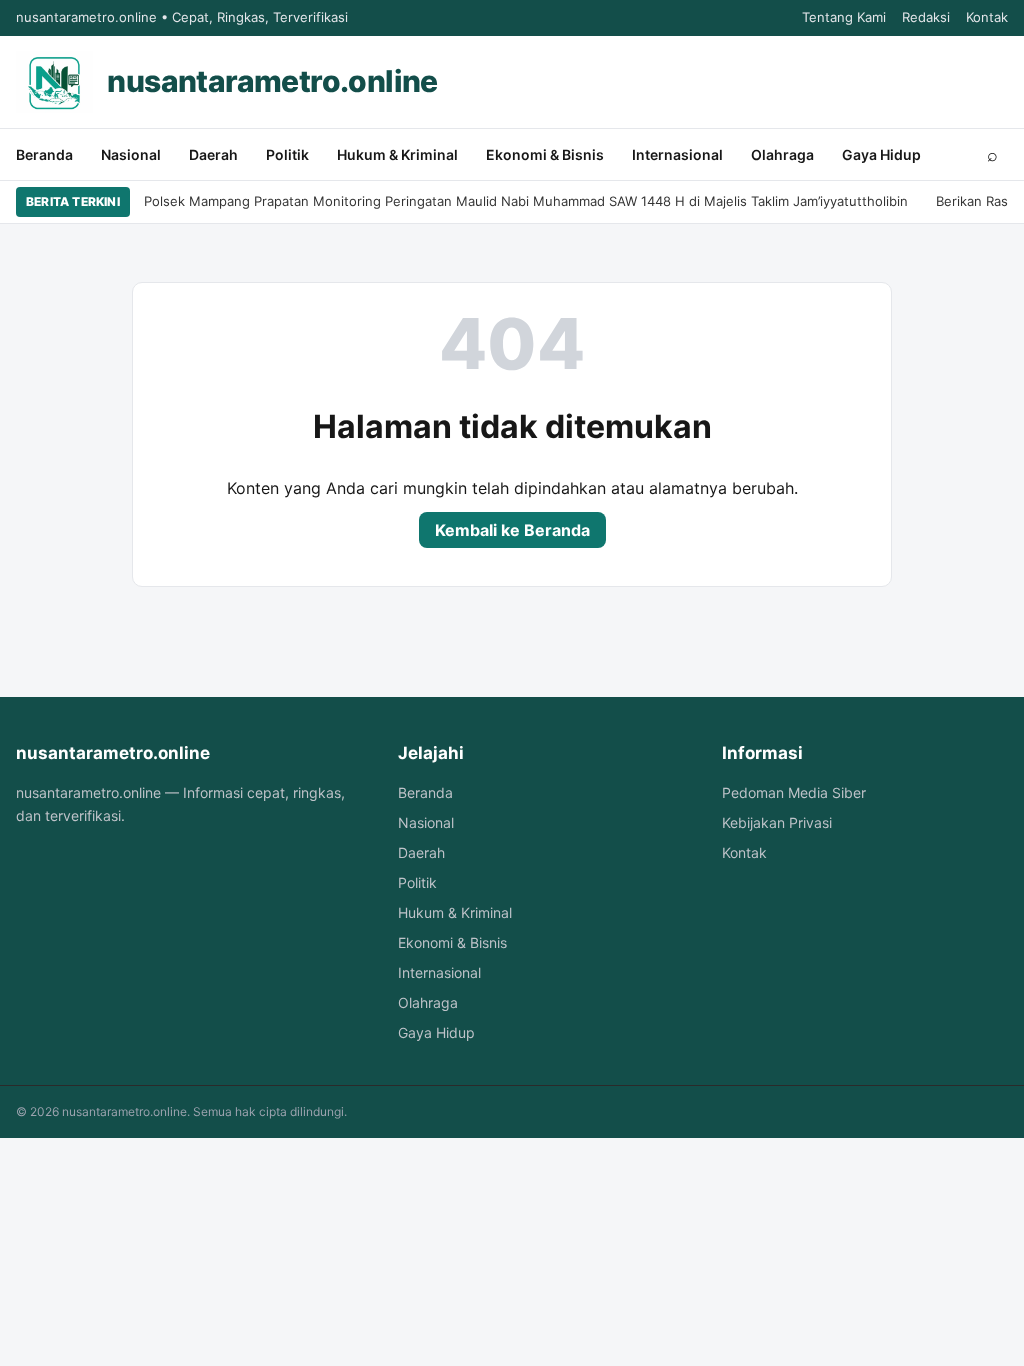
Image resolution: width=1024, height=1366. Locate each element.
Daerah (213, 154)
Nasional (131, 154)
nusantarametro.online (272, 81)
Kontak (987, 17)
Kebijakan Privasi (777, 822)
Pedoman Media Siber (794, 792)
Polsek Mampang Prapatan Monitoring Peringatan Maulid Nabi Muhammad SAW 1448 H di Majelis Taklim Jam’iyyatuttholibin (526, 201)
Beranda (44, 154)
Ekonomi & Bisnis (545, 154)
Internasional (677, 154)
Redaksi (926, 17)
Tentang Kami (844, 17)
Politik (287, 154)
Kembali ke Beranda (512, 530)
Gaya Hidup (881, 154)
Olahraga (782, 154)
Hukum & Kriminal (397, 154)
